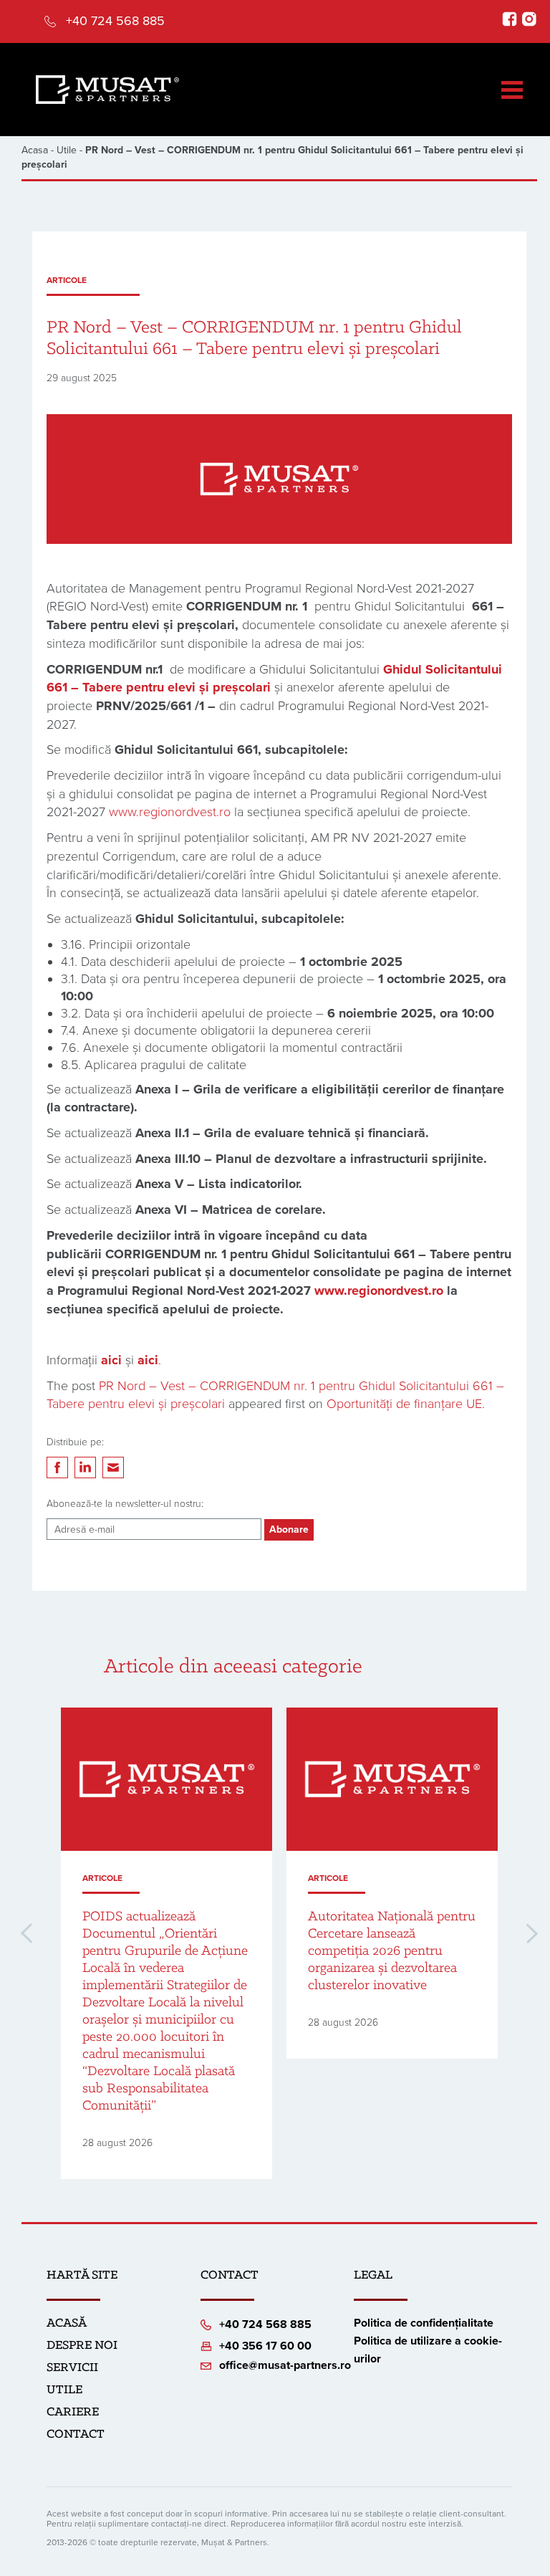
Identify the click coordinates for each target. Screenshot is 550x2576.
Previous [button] (26, 1934)
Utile (67, 150)
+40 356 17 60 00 (265, 2346)
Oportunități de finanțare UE (404, 1404)
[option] (167, 1943)
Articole (67, 280)
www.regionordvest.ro (170, 812)
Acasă (67, 2324)
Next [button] (532, 1934)
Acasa (35, 150)
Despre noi (82, 2346)
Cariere (73, 2413)
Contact (76, 2435)
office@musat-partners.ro (285, 2365)
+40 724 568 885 (115, 21)
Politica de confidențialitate (424, 2323)
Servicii (72, 2368)
